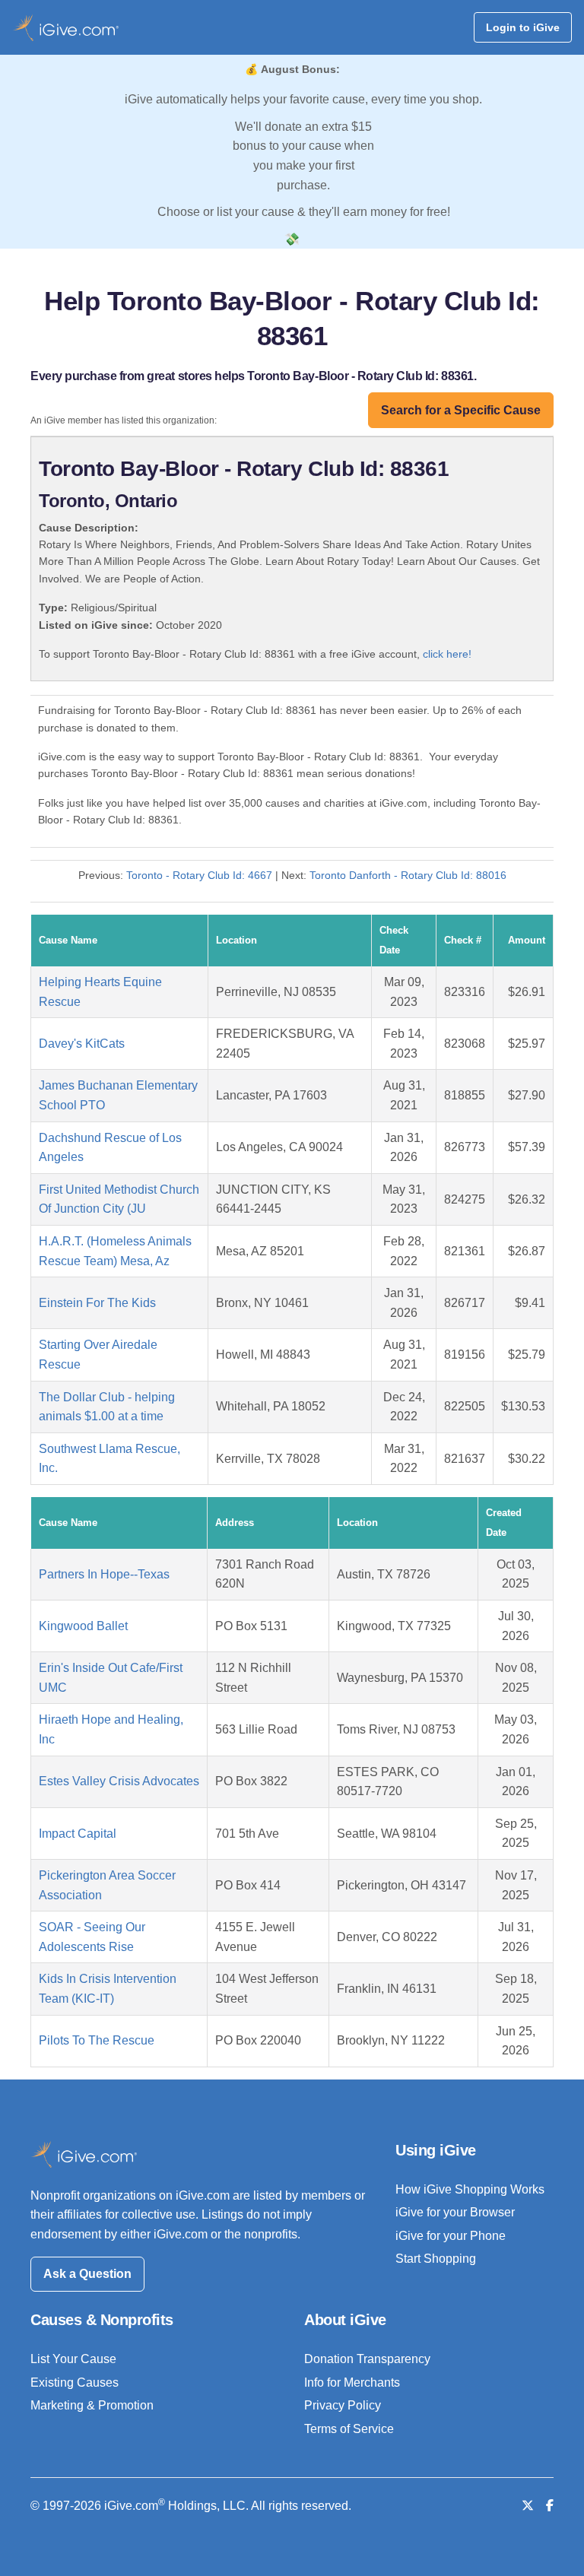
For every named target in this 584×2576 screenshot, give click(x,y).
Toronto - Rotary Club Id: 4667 (199, 875)
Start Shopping (436, 2259)
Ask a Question (87, 2274)
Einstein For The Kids (97, 1303)
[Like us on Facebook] (550, 2506)
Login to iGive (523, 27)
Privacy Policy (343, 2405)
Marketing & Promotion (92, 2405)
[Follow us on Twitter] (528, 2506)
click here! (447, 654)
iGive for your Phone (451, 2236)
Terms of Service (349, 2429)
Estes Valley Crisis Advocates (119, 1781)
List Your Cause (73, 2359)
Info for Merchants (352, 2382)
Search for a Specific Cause (461, 410)
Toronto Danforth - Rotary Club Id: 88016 (408, 875)
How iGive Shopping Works (470, 2189)
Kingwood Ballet (83, 1626)
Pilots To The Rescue (97, 2040)
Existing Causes (75, 2382)
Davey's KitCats (82, 1044)
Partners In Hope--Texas (104, 1574)
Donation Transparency (367, 2359)
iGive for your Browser (455, 2212)
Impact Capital (78, 1834)
